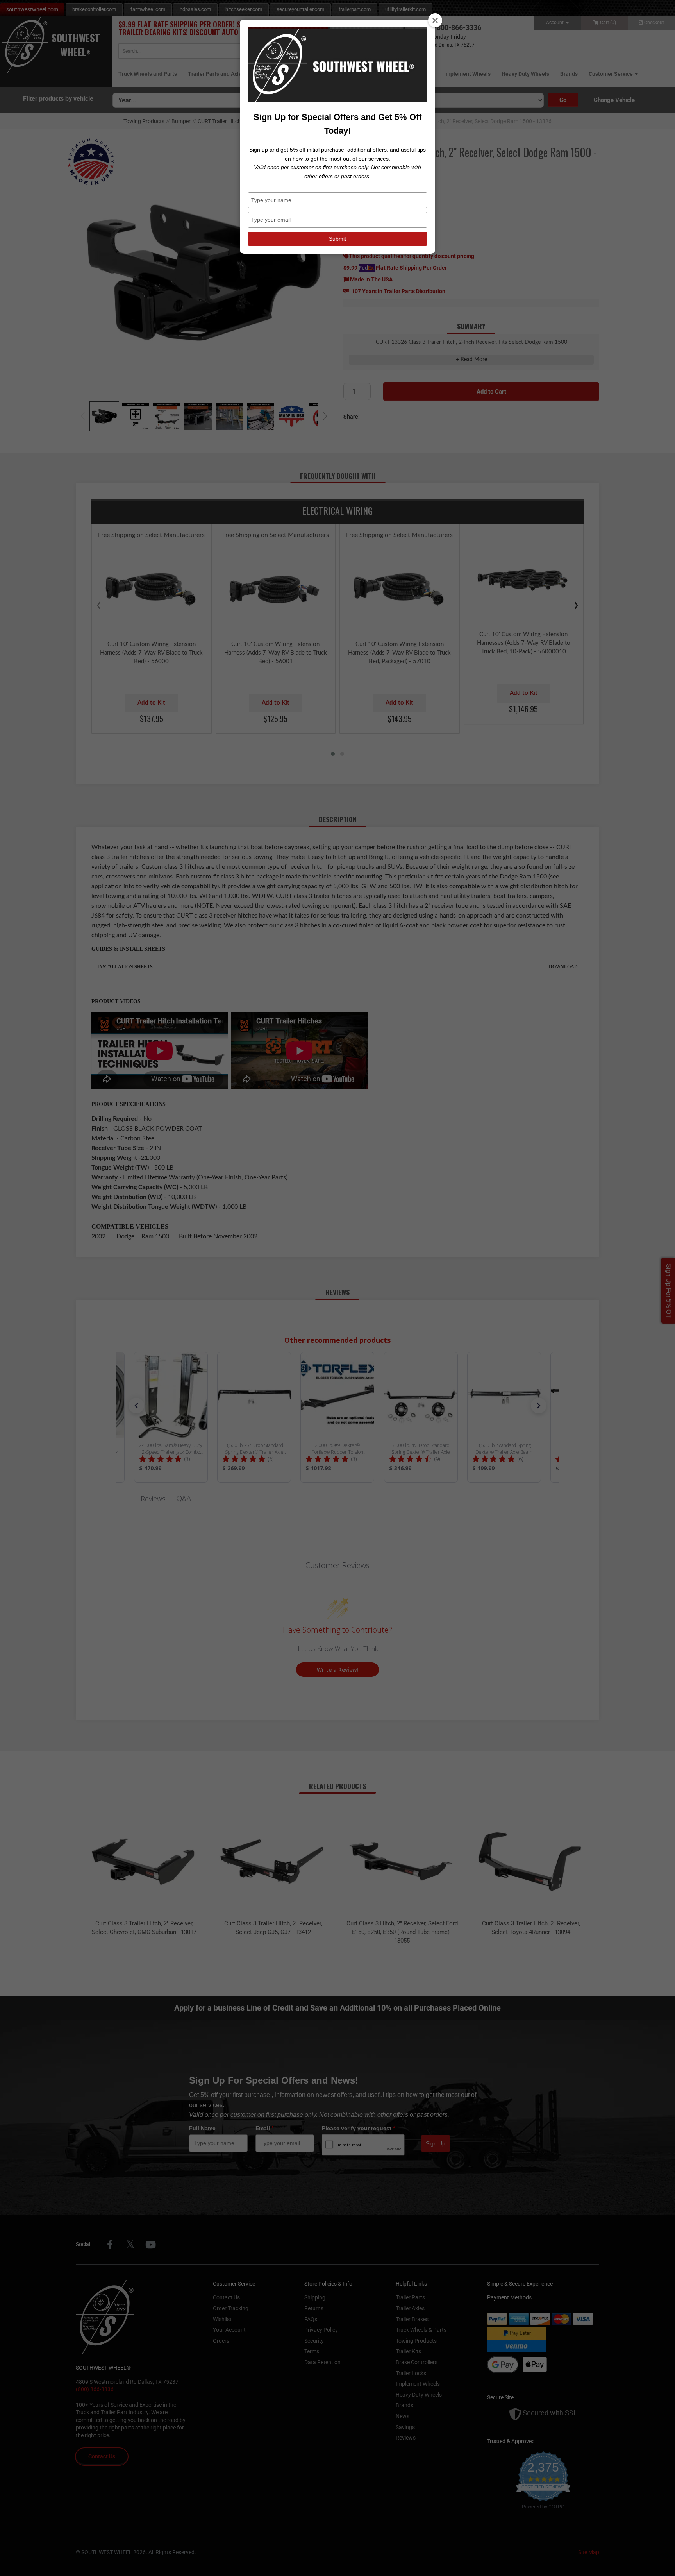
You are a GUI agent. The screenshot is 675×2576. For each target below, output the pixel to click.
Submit (337, 239)
